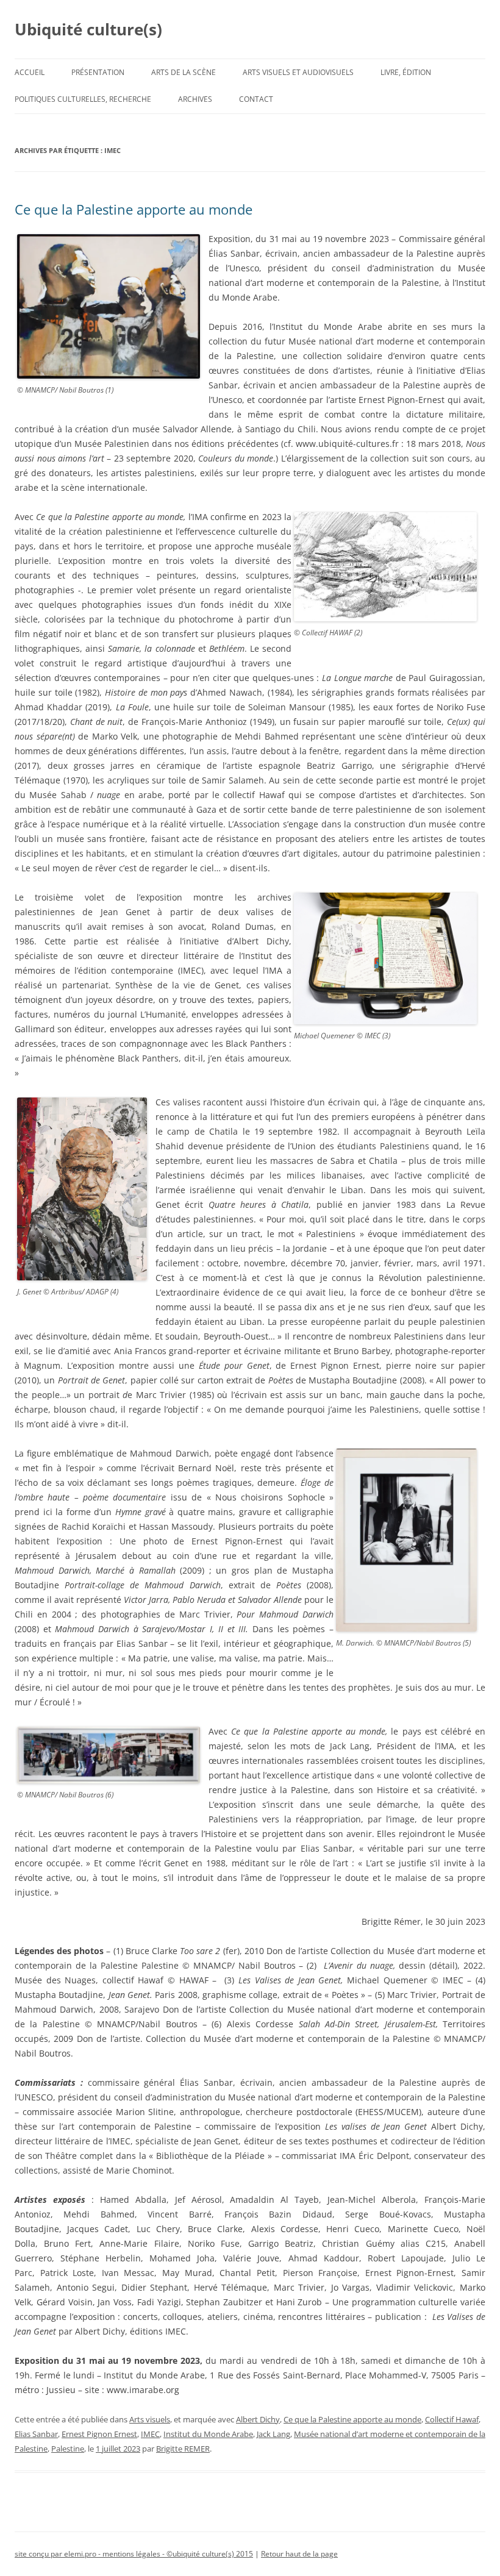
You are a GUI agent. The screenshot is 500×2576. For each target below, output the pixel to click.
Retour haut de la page (299, 2554)
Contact (256, 99)
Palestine (68, 2449)
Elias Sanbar (36, 2434)
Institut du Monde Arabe (208, 2434)
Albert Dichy (258, 2419)
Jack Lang (273, 2434)
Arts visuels (150, 2419)
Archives (195, 99)
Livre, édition (406, 72)
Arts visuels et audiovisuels (298, 72)
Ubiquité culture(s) (88, 29)
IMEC (150, 2434)
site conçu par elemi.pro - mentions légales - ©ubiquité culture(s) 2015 (134, 2554)
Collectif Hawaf (452, 2419)
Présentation (98, 72)
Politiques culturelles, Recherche (83, 99)
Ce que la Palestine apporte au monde (134, 209)
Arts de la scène (184, 72)
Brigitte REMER (183, 2449)
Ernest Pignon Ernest (99, 2434)
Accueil (30, 72)
